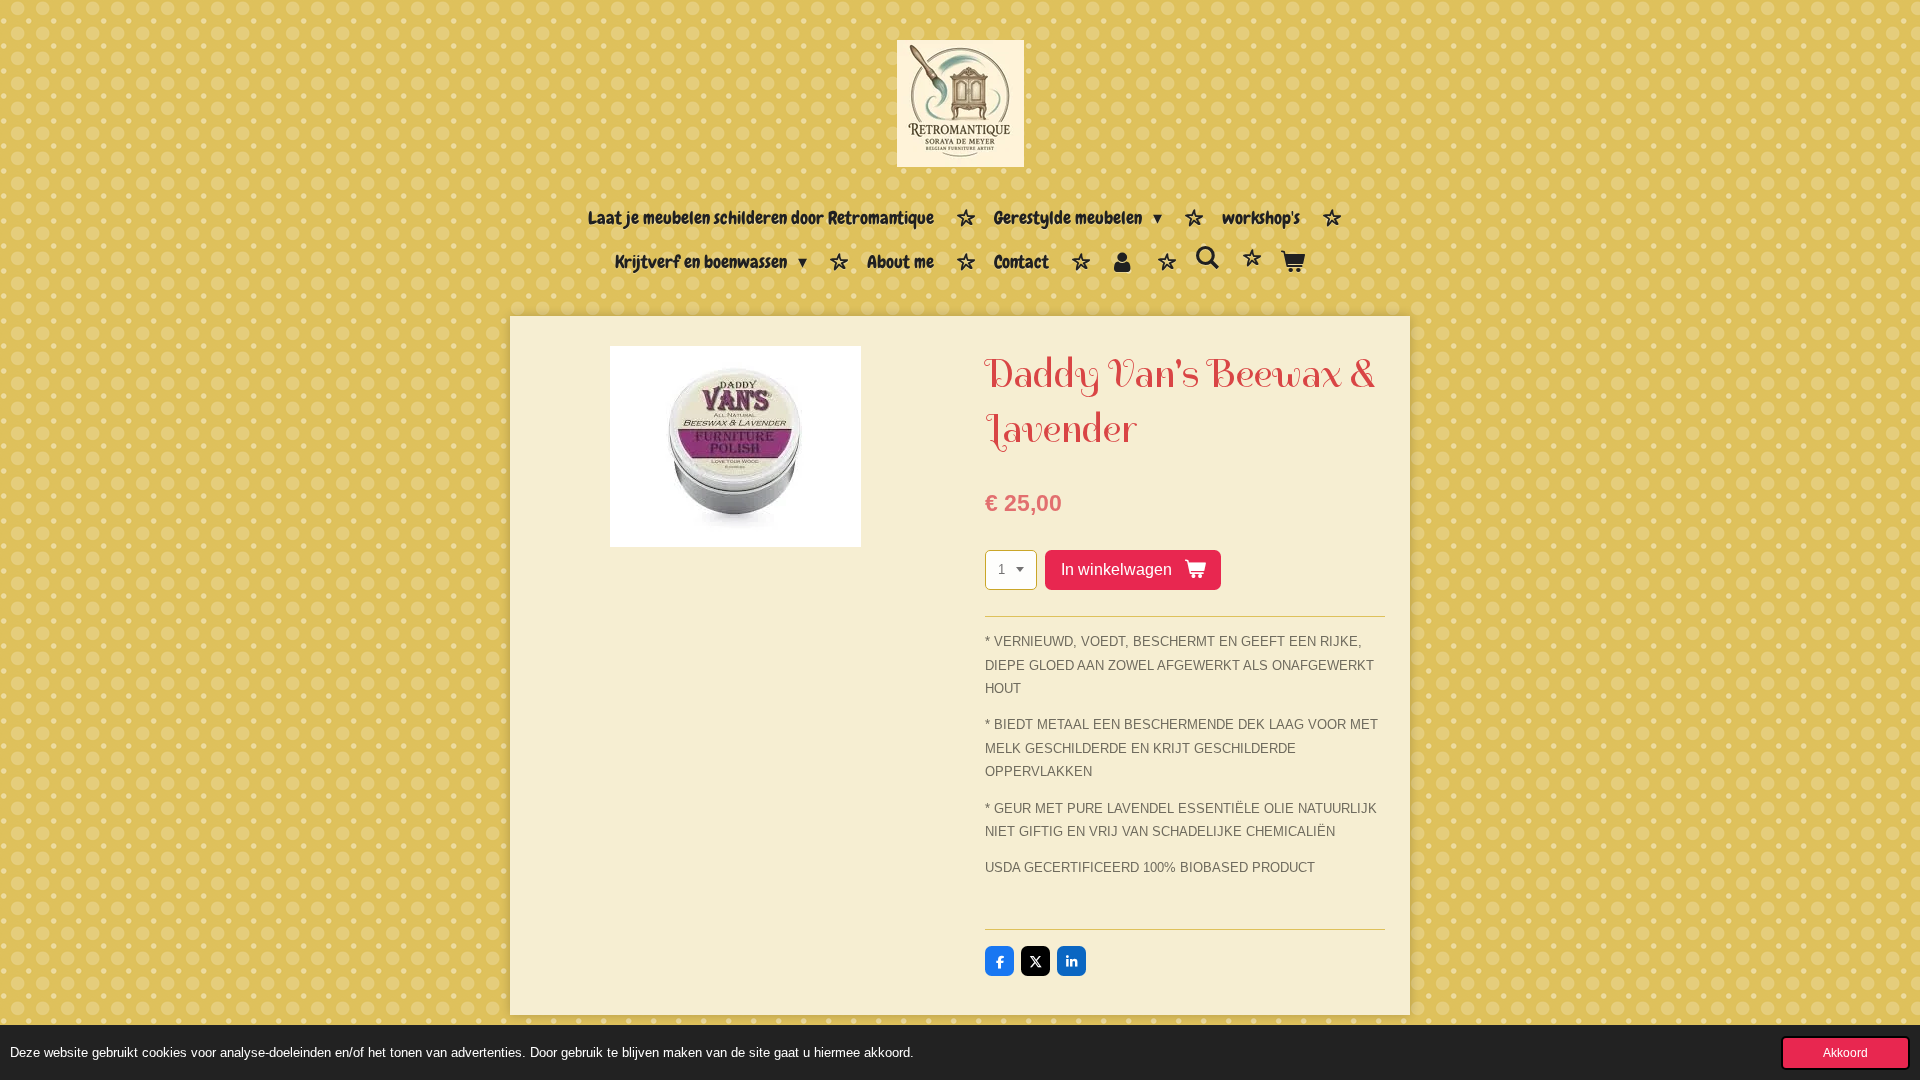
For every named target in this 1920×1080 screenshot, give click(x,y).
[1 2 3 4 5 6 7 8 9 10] (1011, 570)
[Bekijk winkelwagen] (1292, 263)
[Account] (1121, 263)
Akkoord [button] (1845, 1052)
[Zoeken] (1207, 258)
